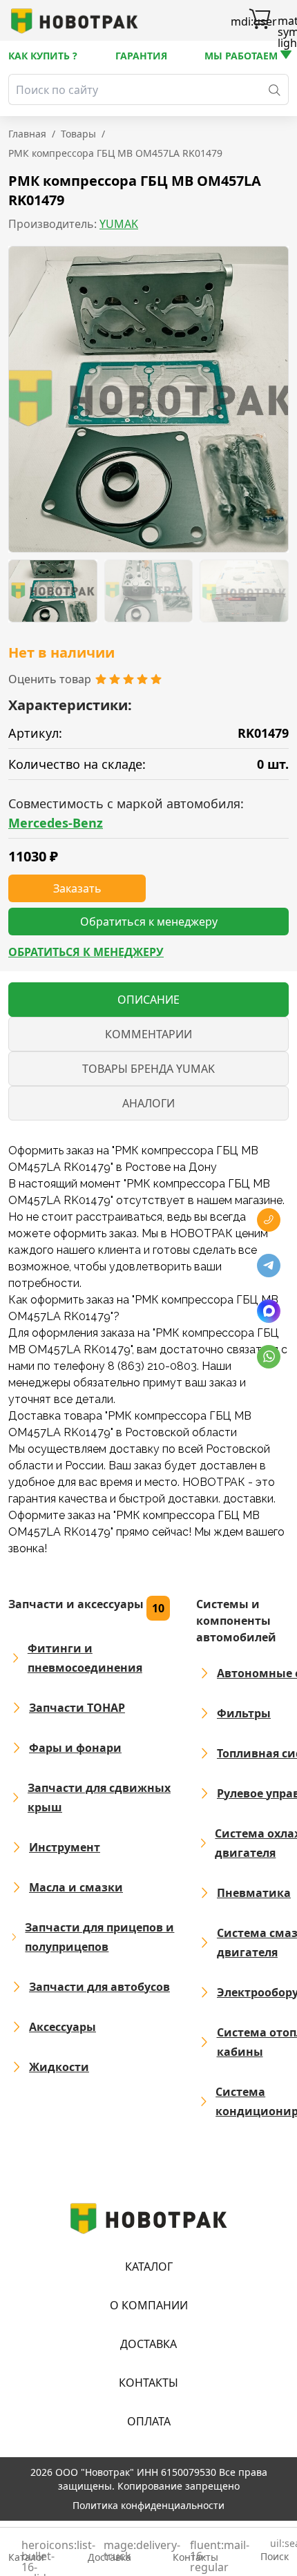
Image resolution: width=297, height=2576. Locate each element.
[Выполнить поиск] (275, 89)
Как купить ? (43, 56)
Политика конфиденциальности (148, 2505)
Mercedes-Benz (56, 823)
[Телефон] (269, 1220)
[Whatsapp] (269, 1357)
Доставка (148, 2344)
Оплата (149, 2421)
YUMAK (119, 224)
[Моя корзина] (260, 21)
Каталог (149, 2267)
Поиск (275, 2551)
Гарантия (141, 56)
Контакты (148, 2383)
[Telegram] (269, 1266)
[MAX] (269, 1311)
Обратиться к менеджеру (86, 952)
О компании (149, 2305)
